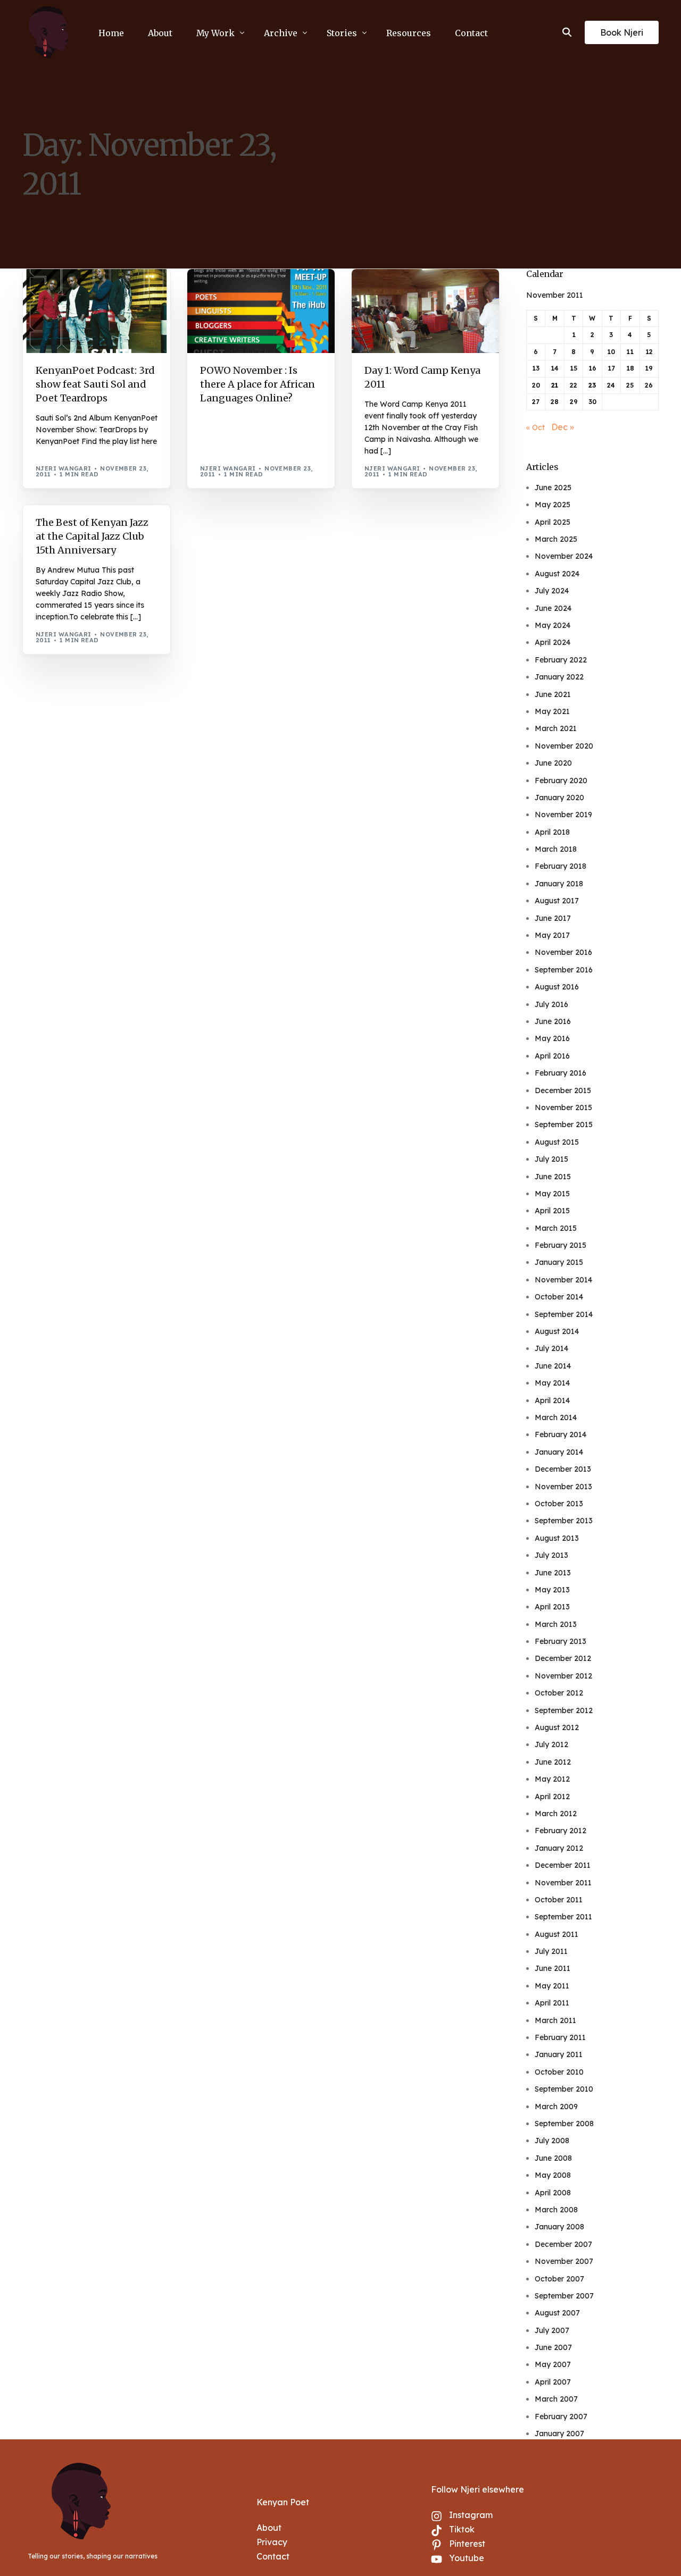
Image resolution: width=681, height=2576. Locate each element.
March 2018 (556, 849)
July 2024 (552, 591)
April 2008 (553, 2193)
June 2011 (553, 1968)
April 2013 (552, 1607)
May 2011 (552, 1986)
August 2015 (557, 1142)
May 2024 (553, 625)
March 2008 (556, 2210)
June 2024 (553, 608)
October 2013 (559, 1504)
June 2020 (553, 763)
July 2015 (551, 1159)
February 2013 (560, 1641)
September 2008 (564, 2124)
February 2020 (561, 781)
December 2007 (563, 2244)
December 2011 (563, 1865)
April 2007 (553, 2382)
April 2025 (553, 522)
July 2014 (551, 1348)
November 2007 (564, 2261)
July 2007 (552, 2330)
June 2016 (553, 1021)
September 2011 (563, 1917)
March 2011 (555, 2020)
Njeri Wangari (64, 468)
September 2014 (564, 1314)
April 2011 (552, 2003)
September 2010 (564, 2089)
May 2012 (552, 1779)
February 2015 (560, 1245)
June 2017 (553, 918)
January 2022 (559, 677)
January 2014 (559, 1452)
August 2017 (557, 901)
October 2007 (559, 2279)
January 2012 (559, 1848)
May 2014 (552, 1383)
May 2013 (552, 1590)
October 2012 (559, 1693)
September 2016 (564, 970)
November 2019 (563, 815)
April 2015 (552, 1211)
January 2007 (559, 2434)
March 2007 (556, 2399)
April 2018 (552, 832)
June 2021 (553, 694)
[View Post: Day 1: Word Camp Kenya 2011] (425, 311)
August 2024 (557, 574)
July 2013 (551, 1555)
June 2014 (553, 1366)
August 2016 (557, 987)
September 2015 (564, 1125)
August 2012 (557, 1727)
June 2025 (553, 488)
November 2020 (564, 746)
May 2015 (552, 1194)
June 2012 (553, 1762)
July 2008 (552, 2141)
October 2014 (559, 1297)
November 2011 (563, 1883)
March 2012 (556, 1814)
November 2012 (563, 1676)
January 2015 (559, 1262)
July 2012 (551, 1744)
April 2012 (552, 1797)
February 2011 (560, 2037)
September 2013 (564, 1521)
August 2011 (557, 1934)
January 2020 (559, 798)
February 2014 (560, 1434)
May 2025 (553, 505)
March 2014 (556, 1417)
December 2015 (563, 1090)
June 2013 (553, 1573)
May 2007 (553, 2364)
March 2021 (556, 728)
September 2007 (564, 2296)
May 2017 (552, 935)
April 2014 (552, 1400)
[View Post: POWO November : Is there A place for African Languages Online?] (261, 311)
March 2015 (556, 1228)
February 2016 (560, 1073)
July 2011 (551, 1951)
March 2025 (556, 539)
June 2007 (553, 2347)
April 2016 (552, 1056)
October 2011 (559, 1900)
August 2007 (557, 2313)
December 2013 (563, 1469)
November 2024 (564, 556)
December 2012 (563, 1658)
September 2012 (564, 1710)
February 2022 (561, 660)
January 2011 (559, 2054)
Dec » (563, 427)
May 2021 (552, 711)
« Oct (535, 427)
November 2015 (563, 1107)
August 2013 (557, 1538)
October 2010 (559, 2072)
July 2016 (551, 1004)
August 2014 (557, 1331)
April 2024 (553, 642)
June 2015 (553, 1177)
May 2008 (553, 2175)
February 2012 (560, 1831)
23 (592, 385)
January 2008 (559, 2227)
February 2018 (560, 866)
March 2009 (556, 2107)
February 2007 (561, 2416)
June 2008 (553, 2158)
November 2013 (563, 1487)
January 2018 (559, 884)
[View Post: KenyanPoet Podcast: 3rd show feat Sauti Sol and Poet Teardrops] (97, 311)
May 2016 (552, 1038)
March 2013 (556, 1624)
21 (555, 385)
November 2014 (563, 1280)
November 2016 (563, 952)
